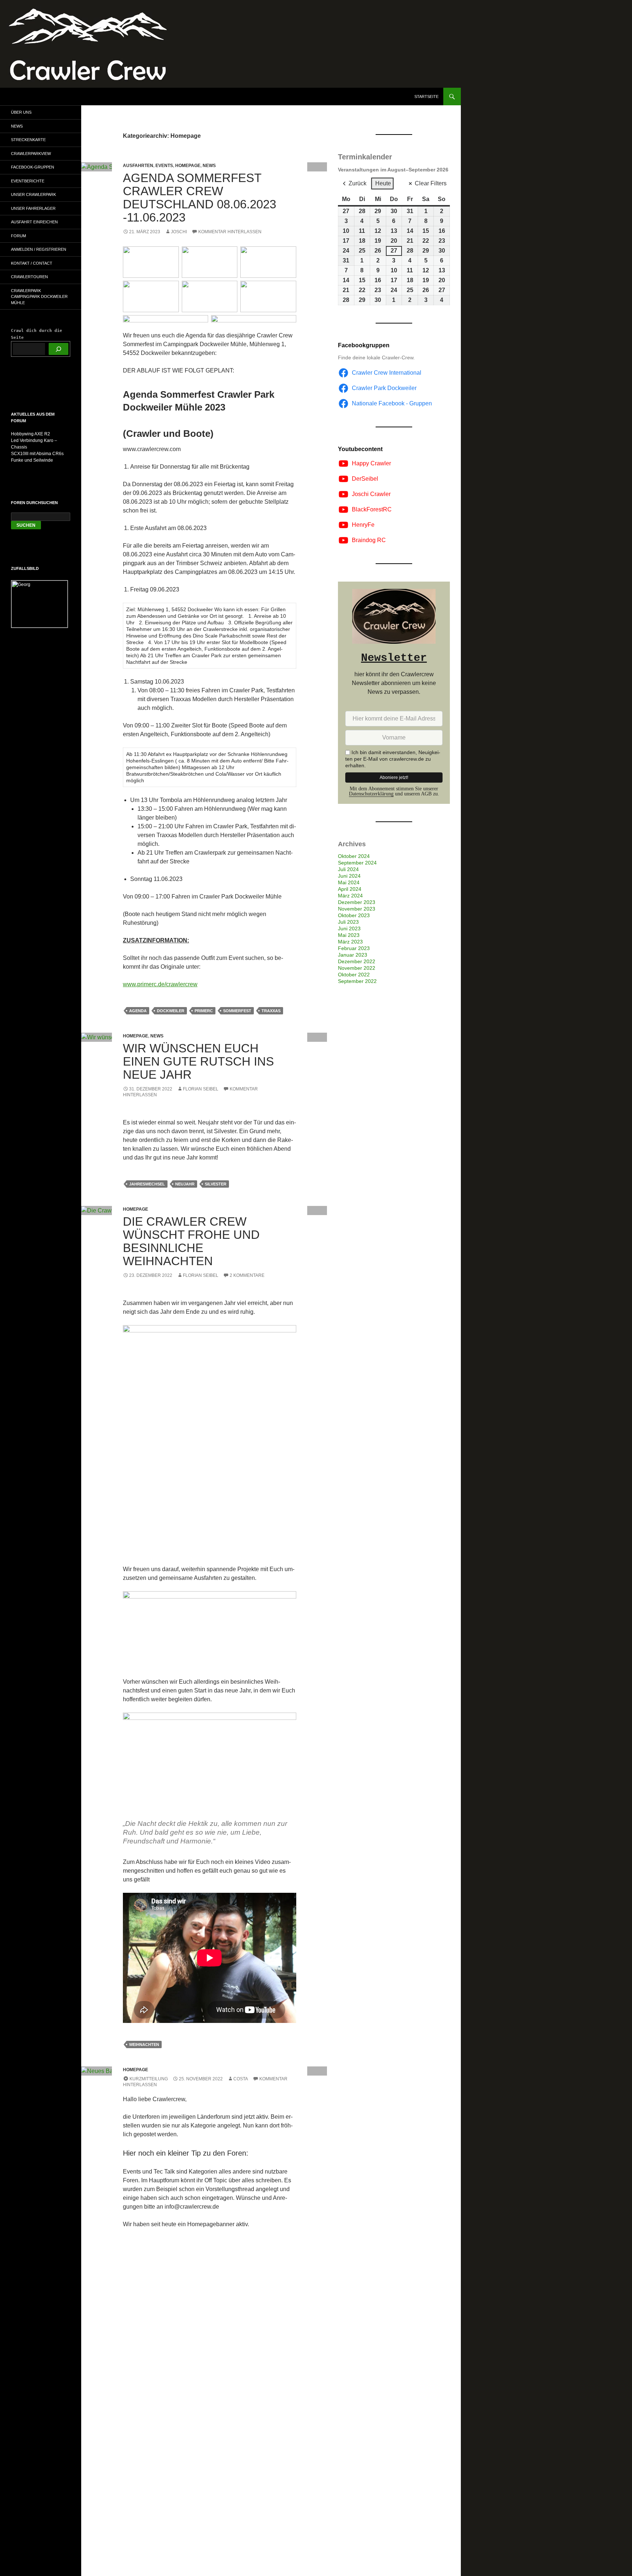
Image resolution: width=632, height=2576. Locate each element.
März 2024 (350, 896)
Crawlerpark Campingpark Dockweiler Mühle (39, 297)
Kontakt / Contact (32, 263)
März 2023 (350, 942)
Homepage (188, 166)
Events (164, 166)
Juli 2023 (348, 922)
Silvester (216, 1184)
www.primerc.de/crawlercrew (160, 984)
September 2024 (357, 863)
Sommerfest (237, 1011)
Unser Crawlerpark (33, 194)
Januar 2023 (353, 955)
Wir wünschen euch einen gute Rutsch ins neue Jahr (198, 1061)
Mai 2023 (349, 935)
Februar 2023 (354, 948)
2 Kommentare (247, 1275)
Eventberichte (28, 181)
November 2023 (357, 909)
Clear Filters (431, 183)
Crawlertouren (29, 277)
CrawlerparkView (31, 154)
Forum (18, 236)
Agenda (138, 1011)
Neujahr (185, 1184)
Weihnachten (144, 2044)
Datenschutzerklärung (371, 794)
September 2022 (357, 981)
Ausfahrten (138, 166)
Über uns (21, 112)
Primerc (204, 1011)
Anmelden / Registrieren (39, 249)
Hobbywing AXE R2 (31, 434)
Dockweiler (171, 1011)
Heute (383, 183)
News (209, 166)
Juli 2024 (348, 869)
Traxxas (271, 1011)
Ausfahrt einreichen (34, 222)
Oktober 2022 (354, 975)
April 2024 (350, 889)
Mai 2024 (349, 882)
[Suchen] (59, 349)
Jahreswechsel (147, 1184)
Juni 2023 (349, 928)
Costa (241, 2079)
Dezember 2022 (357, 961)
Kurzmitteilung (149, 2079)
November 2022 (357, 968)
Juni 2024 (349, 876)
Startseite (426, 97)
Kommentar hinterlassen (230, 232)
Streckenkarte (28, 140)
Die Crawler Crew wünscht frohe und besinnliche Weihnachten (191, 1241)
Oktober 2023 (354, 915)
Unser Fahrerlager (33, 208)
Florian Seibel (201, 1089)
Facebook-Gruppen (33, 167)
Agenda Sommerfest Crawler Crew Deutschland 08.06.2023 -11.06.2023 (200, 198)
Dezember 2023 (357, 902)
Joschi (179, 232)
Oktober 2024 (354, 856)
